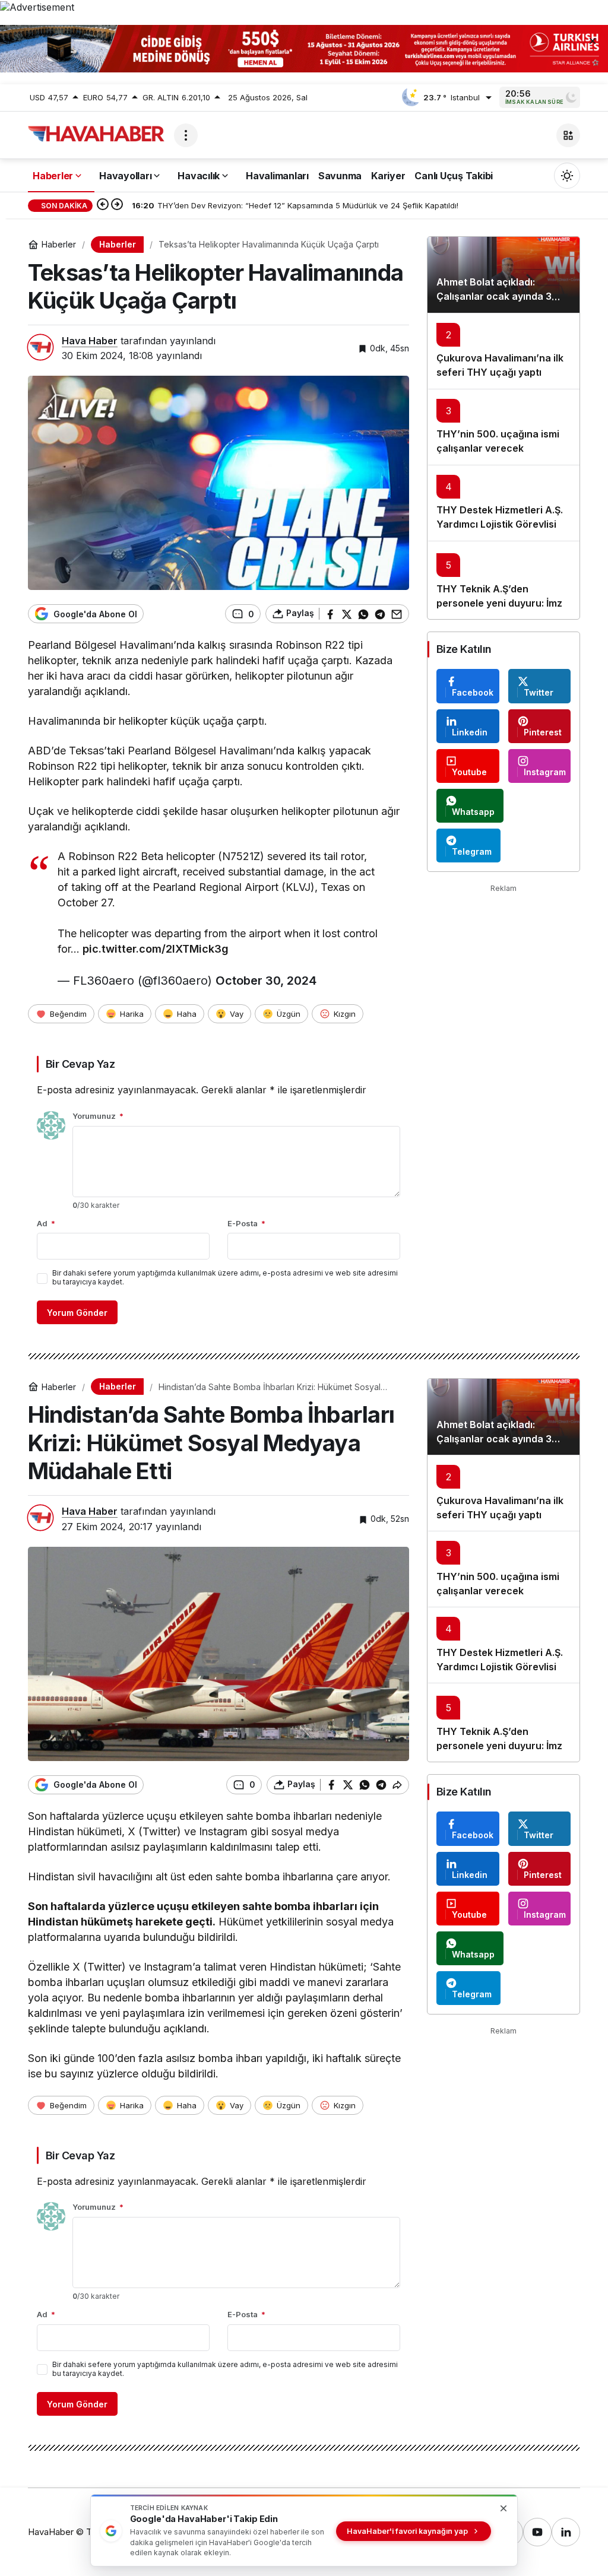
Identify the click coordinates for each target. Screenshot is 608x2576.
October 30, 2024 (266, 981)
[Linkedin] (566, 2532)
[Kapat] (593, 40)
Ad (46, 1223)
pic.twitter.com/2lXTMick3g (156, 949)
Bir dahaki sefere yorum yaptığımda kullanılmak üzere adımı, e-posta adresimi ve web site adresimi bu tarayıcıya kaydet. (225, 1277)
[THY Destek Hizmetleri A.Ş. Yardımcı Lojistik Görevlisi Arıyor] (503, 503)
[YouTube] (537, 2532)
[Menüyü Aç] (186, 135)
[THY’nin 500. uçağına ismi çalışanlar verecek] (503, 427)
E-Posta (246, 1223)
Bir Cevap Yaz (80, 1064)
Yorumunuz (98, 1116)
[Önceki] (103, 205)
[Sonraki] (117, 205)
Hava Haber (90, 341)
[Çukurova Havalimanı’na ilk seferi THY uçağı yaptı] (503, 351)
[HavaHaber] (96, 134)
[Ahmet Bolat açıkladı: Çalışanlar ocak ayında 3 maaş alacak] (503, 275)
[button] (568, 135)
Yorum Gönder (77, 1313)
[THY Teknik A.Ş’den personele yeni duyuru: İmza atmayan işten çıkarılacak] (503, 580)
